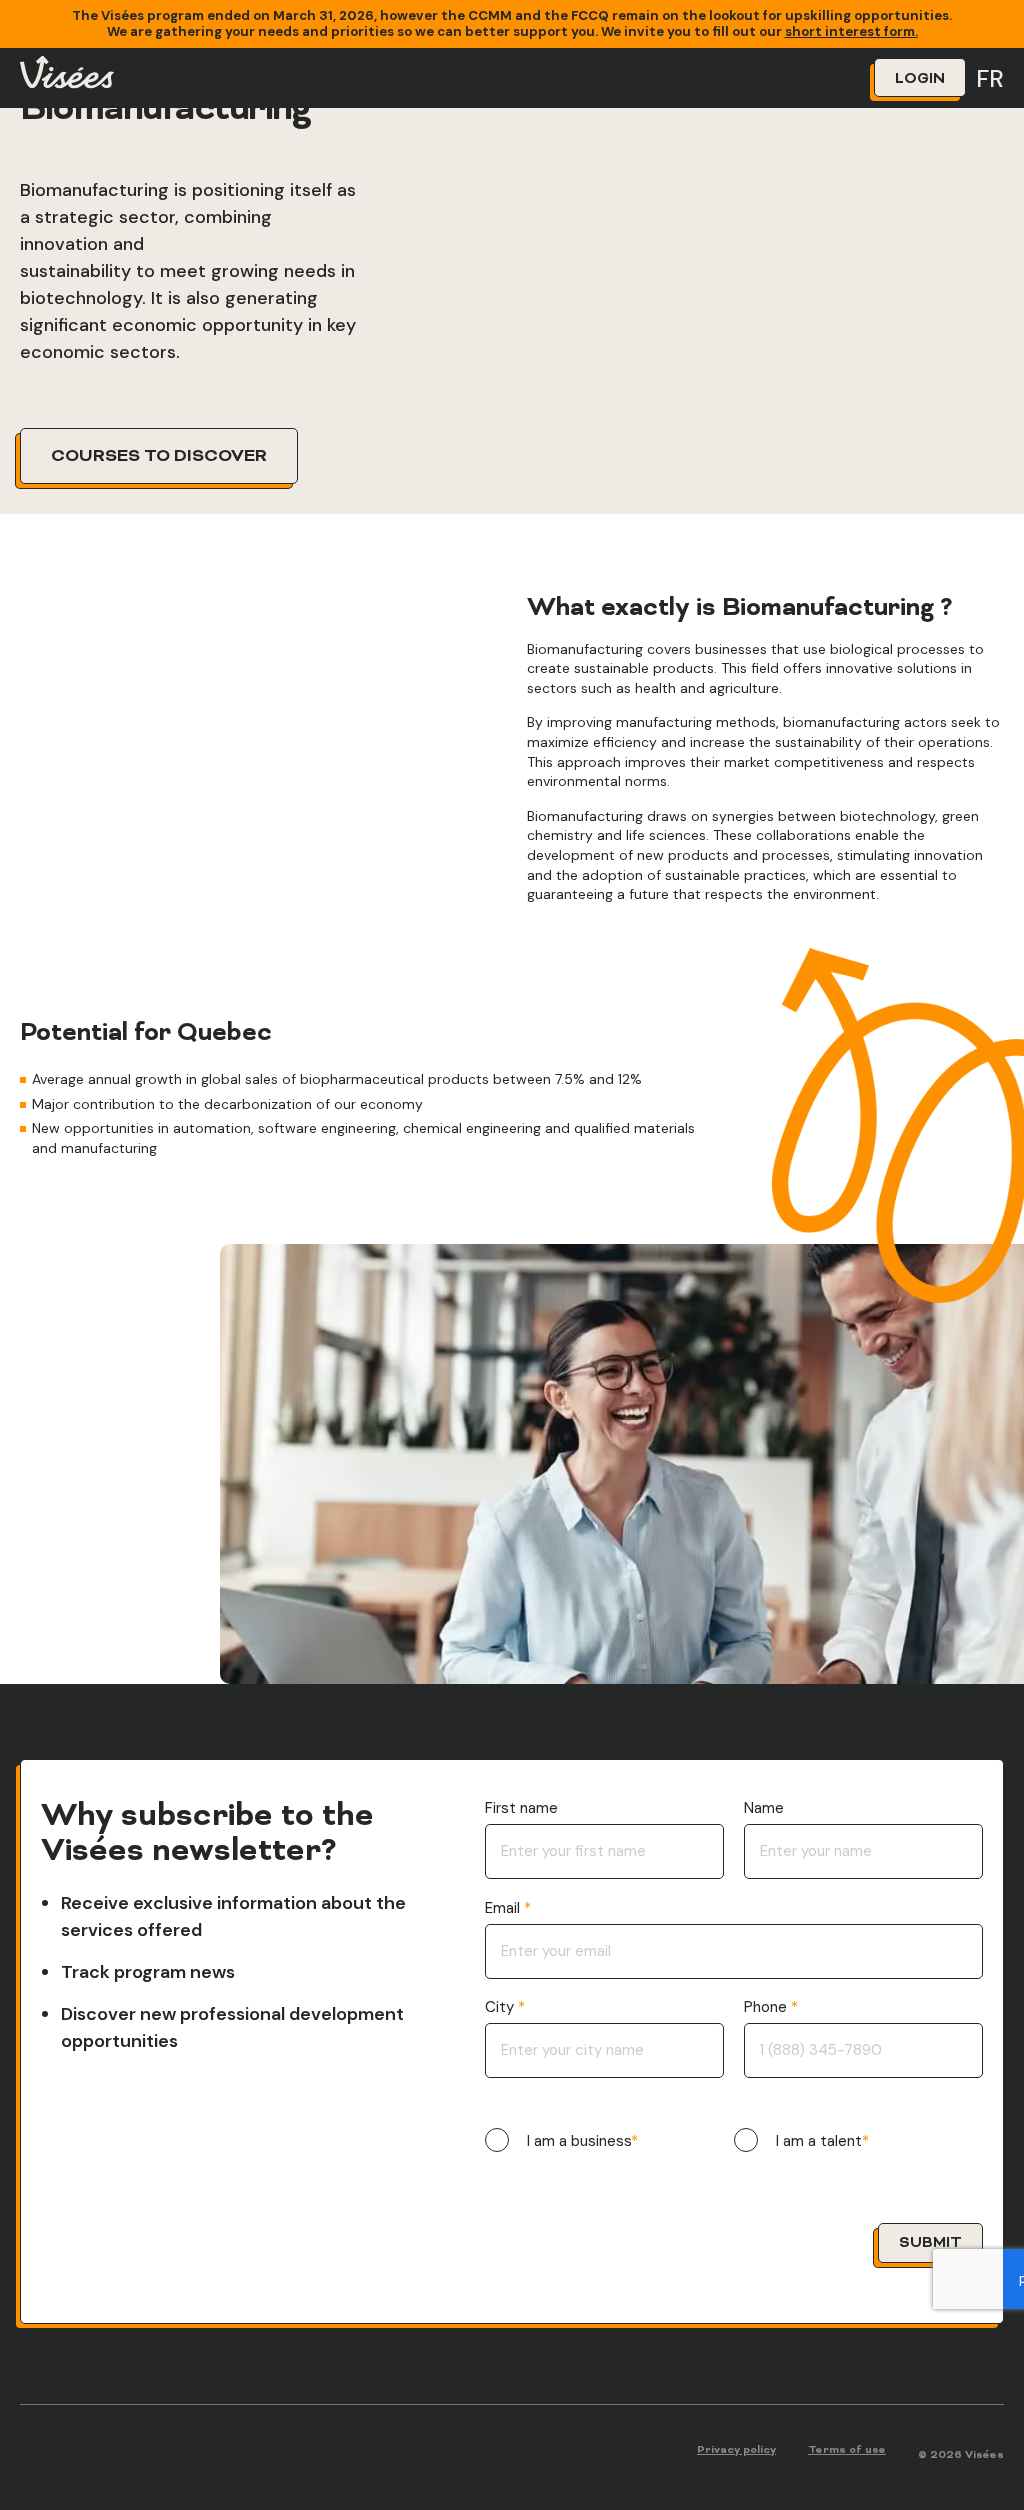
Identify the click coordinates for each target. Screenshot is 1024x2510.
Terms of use (847, 2450)
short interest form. (851, 31)
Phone (767, 2007)
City (501, 2007)
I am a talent (819, 2141)
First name (521, 1808)
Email (504, 1908)
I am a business (579, 2141)
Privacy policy (736, 2450)
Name (764, 1808)
